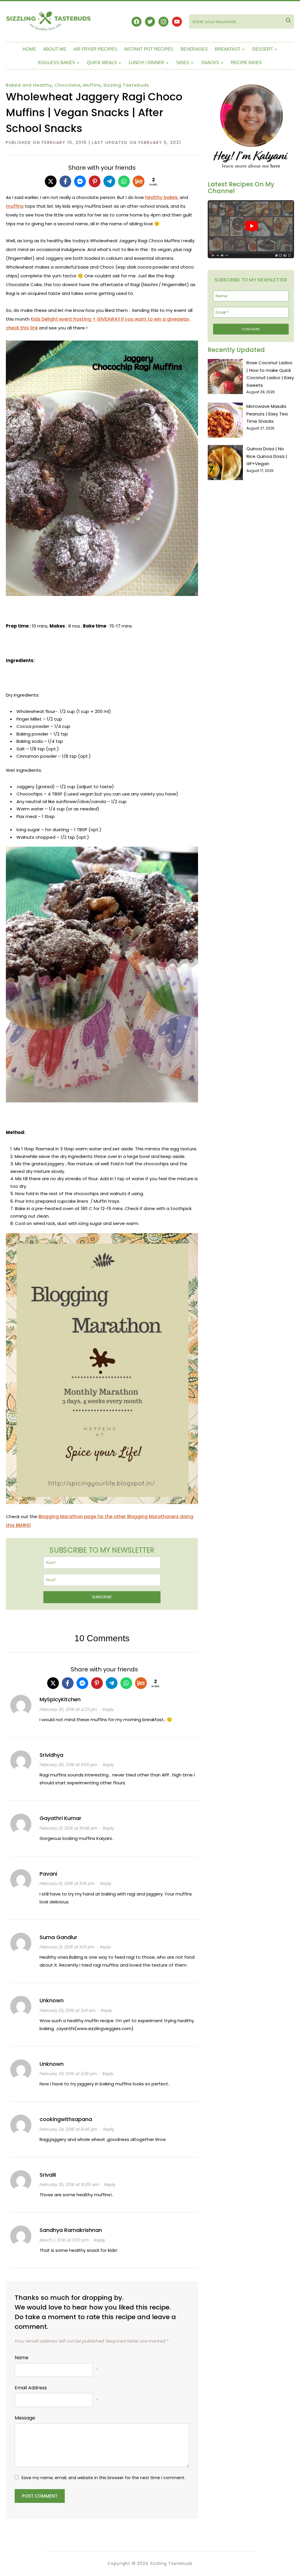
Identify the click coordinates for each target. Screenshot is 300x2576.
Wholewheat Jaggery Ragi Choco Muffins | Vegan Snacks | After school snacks (94, 112)
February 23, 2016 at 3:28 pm (68, 2074)
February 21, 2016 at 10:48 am (68, 1828)
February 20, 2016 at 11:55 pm (68, 1765)
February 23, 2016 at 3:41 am (68, 2010)
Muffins (92, 85)
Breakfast (228, 49)
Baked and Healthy (29, 85)
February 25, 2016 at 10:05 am (69, 2185)
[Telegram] (109, 181)
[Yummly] (139, 181)
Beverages (194, 49)
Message (25, 2418)
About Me (55, 49)
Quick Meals (102, 62)
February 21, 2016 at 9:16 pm (67, 1884)
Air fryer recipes (95, 49)
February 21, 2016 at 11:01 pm (67, 1947)
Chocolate (68, 85)
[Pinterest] (95, 181)
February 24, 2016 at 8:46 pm (69, 2129)
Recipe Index (246, 62)
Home (29, 49)
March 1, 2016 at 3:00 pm (64, 2240)
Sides (183, 62)
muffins (15, 206)
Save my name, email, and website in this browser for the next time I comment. (103, 2478)
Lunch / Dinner (146, 62)
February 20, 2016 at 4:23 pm (68, 1709)
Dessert (263, 49)
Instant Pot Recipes (149, 49)
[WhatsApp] (124, 181)
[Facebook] (65, 181)
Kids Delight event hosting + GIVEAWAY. (76, 319)
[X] (51, 181)
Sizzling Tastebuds (126, 85)
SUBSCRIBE (102, 1597)
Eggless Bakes (57, 62)
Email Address (31, 2388)
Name (22, 2358)
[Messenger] (80, 181)
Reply (108, 1709)
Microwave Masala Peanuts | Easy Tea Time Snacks (267, 414)
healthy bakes (161, 197)
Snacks (210, 62)
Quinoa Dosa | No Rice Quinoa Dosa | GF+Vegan (267, 456)
